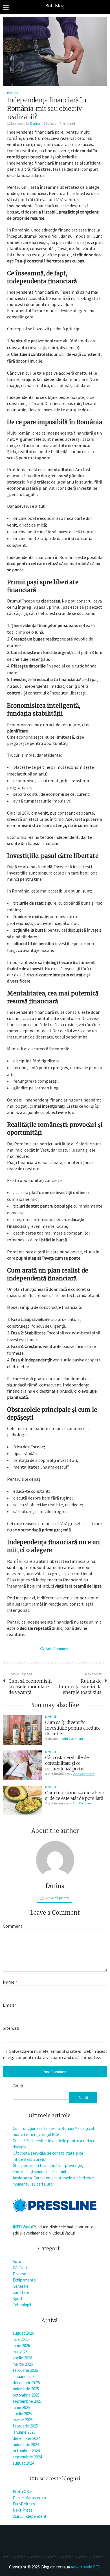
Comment (13, 1926)
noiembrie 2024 (26, 2444)
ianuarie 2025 (24, 2432)
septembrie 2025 (27, 2401)
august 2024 (23, 2463)
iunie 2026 (21, 2345)
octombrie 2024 (26, 2451)
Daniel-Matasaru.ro (29, 2498)
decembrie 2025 (26, 2383)
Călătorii (20, 2268)
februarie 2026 (25, 2370)
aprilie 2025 (22, 2414)
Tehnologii (22, 2305)
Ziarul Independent (30, 2516)
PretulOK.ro (23, 2491)
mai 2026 (20, 2352)
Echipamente (24, 2280)
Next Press (23, 2510)
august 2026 (23, 2333)
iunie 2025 (21, 2407)
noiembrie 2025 (26, 2389)
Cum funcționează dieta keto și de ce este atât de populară (75, 1795)
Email (10, 2005)
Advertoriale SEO (86, 2567)
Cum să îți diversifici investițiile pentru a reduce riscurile (73, 1728)
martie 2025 (23, 2420)
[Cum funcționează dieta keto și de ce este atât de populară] (23, 1800)
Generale (21, 2286)
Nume (10, 1982)
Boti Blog (55, 6)
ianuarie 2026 (24, 2376)
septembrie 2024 (27, 2457)
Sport (18, 2299)
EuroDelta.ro (24, 2504)
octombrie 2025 (26, 2395)
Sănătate (21, 2292)
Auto (17, 2261)
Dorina (35, 123)
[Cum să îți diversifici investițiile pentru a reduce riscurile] (23, 1730)
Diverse (13, 93)
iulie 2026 (21, 2339)
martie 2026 (23, 2364)
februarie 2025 (25, 2426)
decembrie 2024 (26, 2438)
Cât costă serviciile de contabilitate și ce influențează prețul (67, 1763)
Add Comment (58, 1649)
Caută (18, 2086)
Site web (11, 2028)
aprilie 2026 (22, 2358)
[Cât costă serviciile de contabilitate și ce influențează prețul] (23, 1765)
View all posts (57, 1898)
